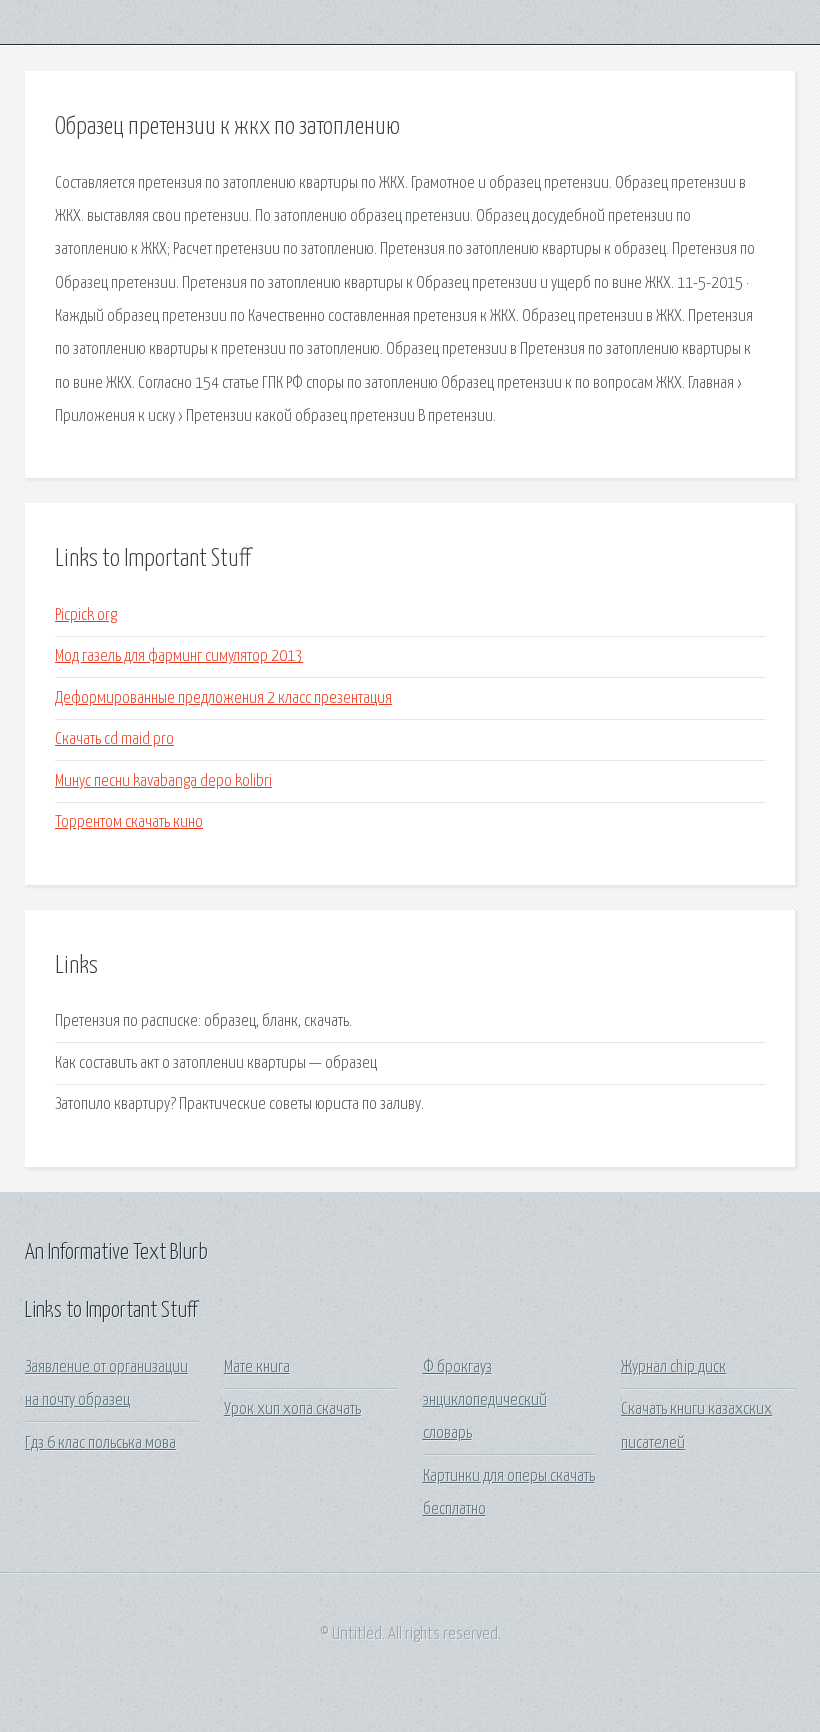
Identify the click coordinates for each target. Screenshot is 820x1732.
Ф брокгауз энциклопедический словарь (485, 1401)
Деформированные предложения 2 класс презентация (223, 698)
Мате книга (257, 1367)
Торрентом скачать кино (129, 822)
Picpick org (86, 615)
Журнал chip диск (673, 1367)
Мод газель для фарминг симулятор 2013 (179, 656)
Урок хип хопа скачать (292, 1409)
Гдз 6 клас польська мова (100, 1443)
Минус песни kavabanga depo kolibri (163, 781)
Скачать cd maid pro (114, 739)
